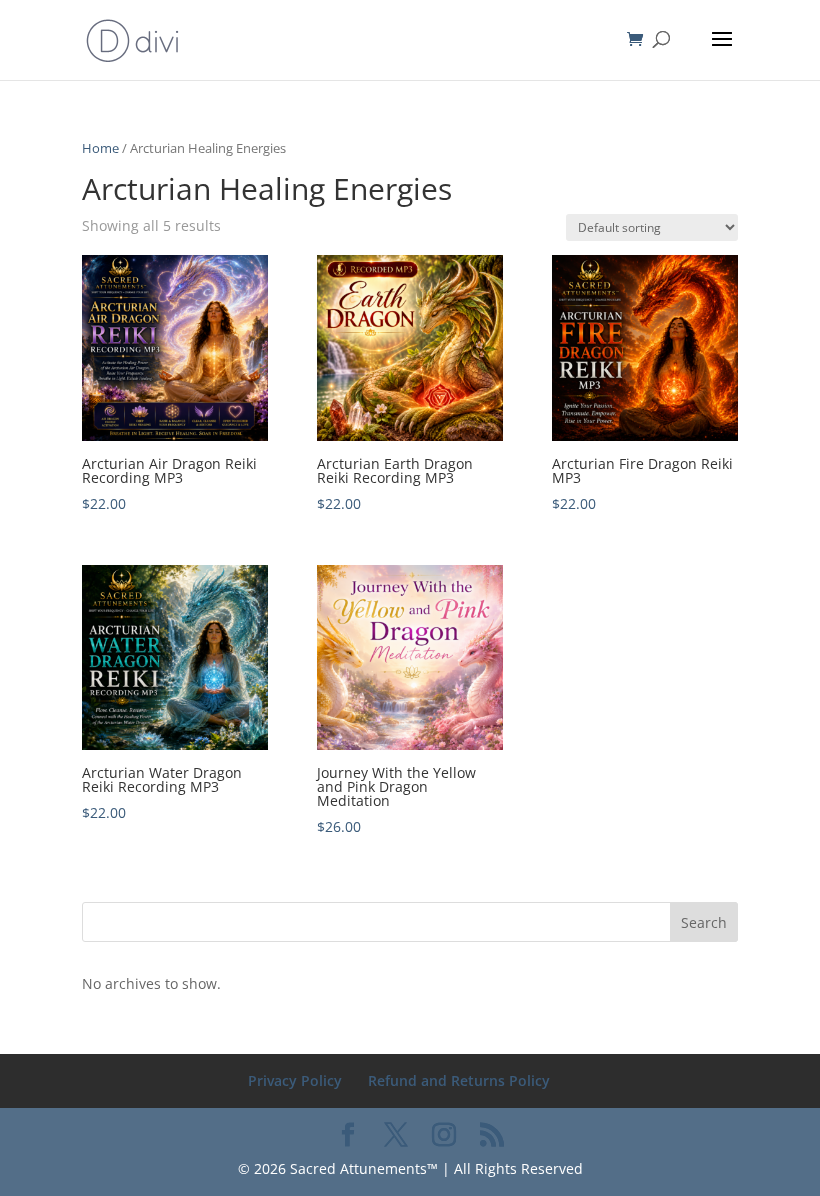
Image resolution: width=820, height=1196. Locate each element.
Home (100, 148)
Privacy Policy (295, 1080)
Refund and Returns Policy (459, 1080)
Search (704, 922)
